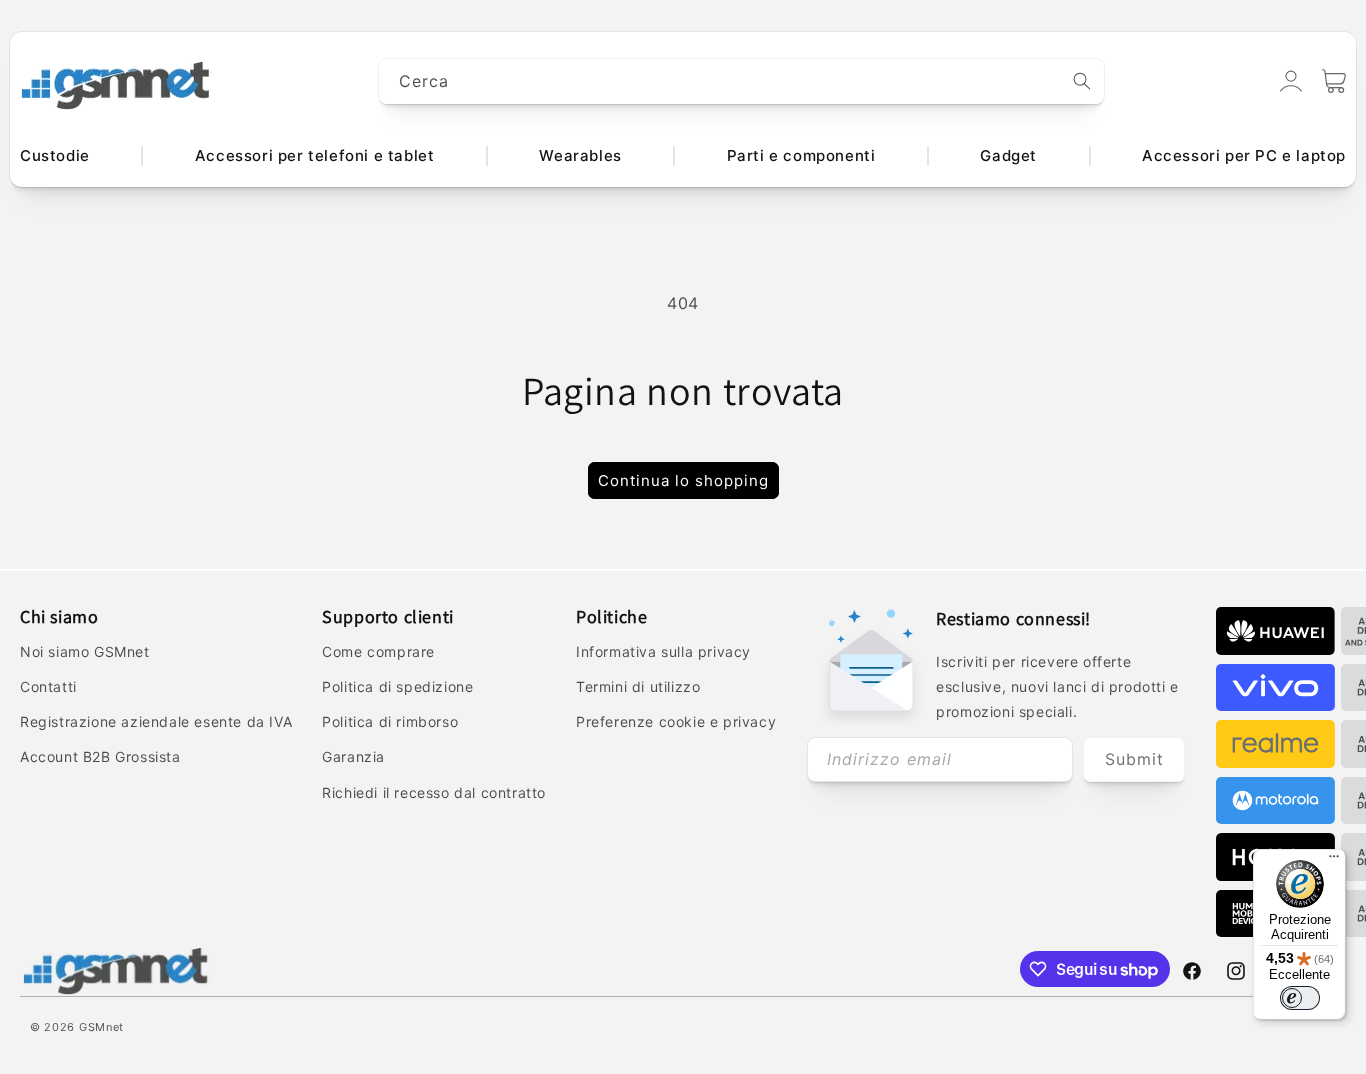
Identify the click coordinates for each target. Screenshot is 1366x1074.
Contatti (48, 686)
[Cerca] (1082, 81)
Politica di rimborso (390, 721)
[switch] (1300, 998)
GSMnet (101, 1027)
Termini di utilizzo (638, 686)
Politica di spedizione (397, 686)
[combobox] (742, 81)
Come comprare (378, 651)
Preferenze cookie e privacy (676, 721)
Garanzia (353, 756)
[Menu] (1334, 861)
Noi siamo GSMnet (85, 651)
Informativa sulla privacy (663, 651)
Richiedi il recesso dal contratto (434, 792)
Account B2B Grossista (100, 756)
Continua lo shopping (683, 480)
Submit (1134, 759)
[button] (1334, 81)
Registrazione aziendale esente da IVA (156, 721)
